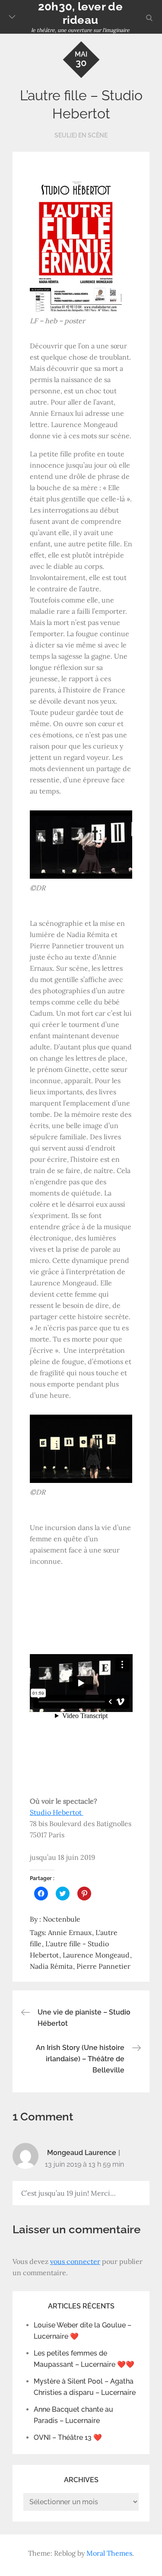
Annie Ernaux (70, 1932)
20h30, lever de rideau (80, 13)
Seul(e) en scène (81, 135)
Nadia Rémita (51, 1966)
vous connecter (75, 2261)
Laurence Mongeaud (96, 1955)
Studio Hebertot (57, 1812)
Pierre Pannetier (103, 1966)
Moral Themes (109, 2553)
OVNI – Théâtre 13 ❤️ (68, 2437)
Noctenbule (62, 1919)
